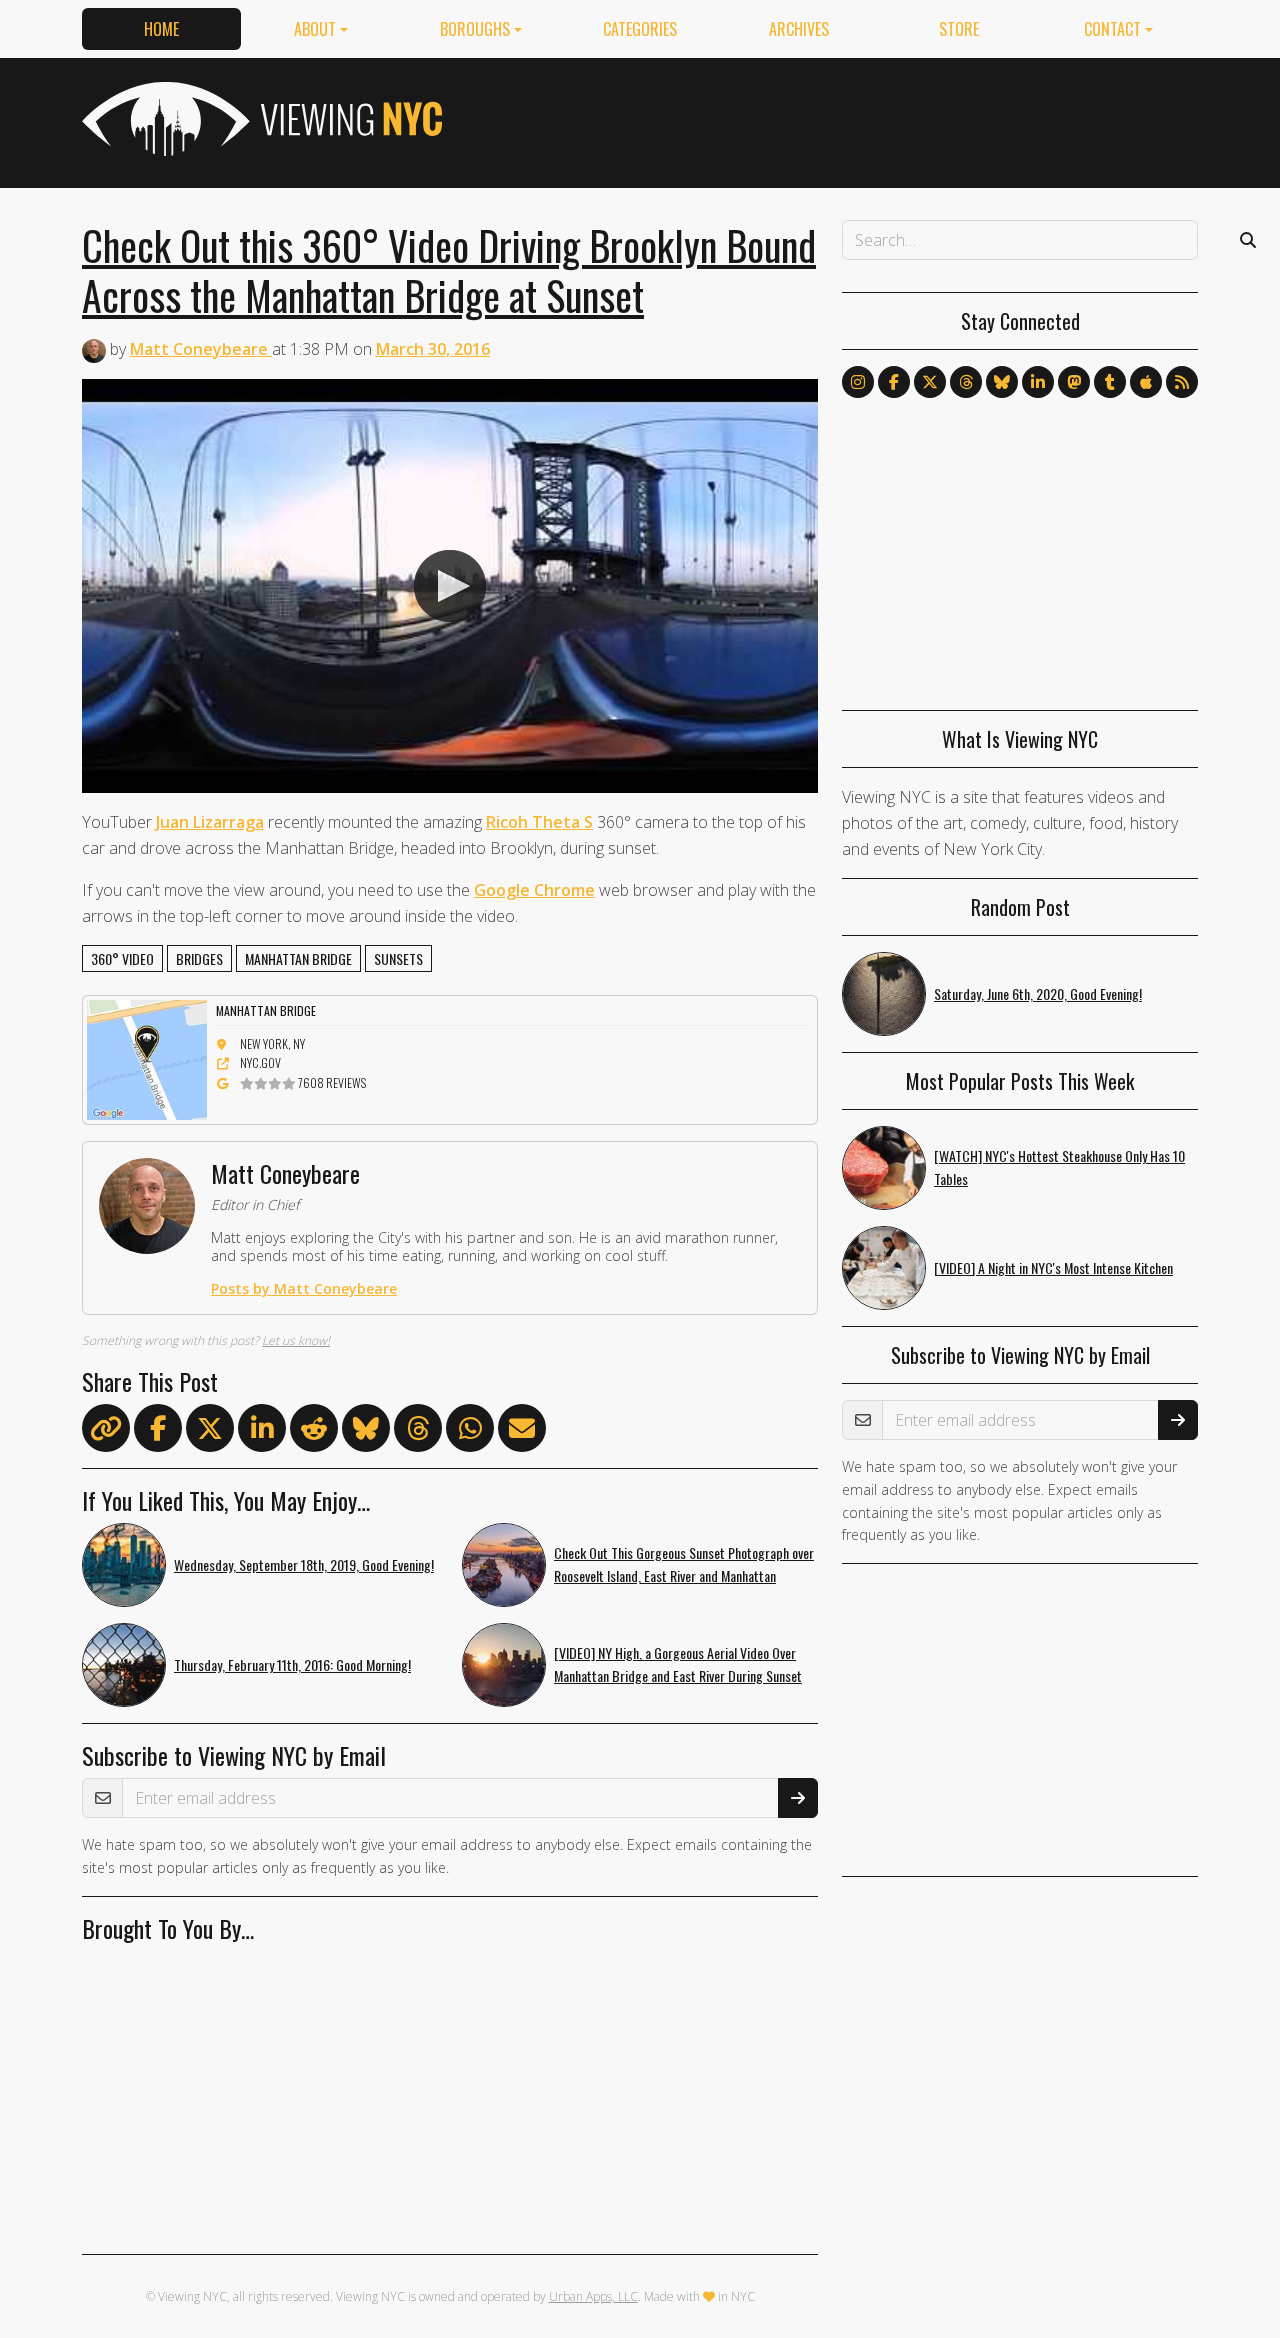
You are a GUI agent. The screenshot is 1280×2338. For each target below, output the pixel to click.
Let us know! (296, 1340)
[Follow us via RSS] (1182, 382)
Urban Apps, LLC (593, 2296)
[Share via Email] (522, 1432)
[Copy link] (106, 1428)
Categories (640, 29)
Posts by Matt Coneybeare (304, 1288)
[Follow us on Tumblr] (1110, 382)
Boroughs (475, 29)
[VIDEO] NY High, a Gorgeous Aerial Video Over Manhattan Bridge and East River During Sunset (678, 1664)
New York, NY (272, 1043)
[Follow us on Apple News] (1146, 382)
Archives (799, 29)
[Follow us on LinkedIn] (1038, 382)
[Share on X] (210, 1432)
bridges (199, 958)
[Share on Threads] (418, 1432)
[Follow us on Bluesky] (1002, 382)
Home (161, 29)
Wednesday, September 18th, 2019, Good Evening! (304, 1564)
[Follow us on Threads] (966, 382)
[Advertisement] (834, 119)
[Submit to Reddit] (314, 1432)
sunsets (398, 958)
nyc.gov (260, 1062)
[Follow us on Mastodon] (1074, 382)
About (315, 29)
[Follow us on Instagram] (858, 382)
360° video (122, 958)
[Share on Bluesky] (366, 1432)
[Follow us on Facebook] (894, 382)
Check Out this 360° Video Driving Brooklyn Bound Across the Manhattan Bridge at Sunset (449, 270)
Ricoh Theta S (539, 822)
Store (959, 29)
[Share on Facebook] (158, 1432)
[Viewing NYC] (260, 119)
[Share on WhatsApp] (470, 1432)
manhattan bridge (298, 958)
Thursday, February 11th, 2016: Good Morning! (292, 1664)
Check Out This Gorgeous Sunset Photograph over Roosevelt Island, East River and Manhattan (684, 1564)
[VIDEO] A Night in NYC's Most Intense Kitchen (1053, 1267)
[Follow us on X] (930, 382)
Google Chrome (534, 890)
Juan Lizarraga (210, 822)
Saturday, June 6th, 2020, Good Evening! (1038, 993)
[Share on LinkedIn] (262, 1432)
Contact (1112, 29)
